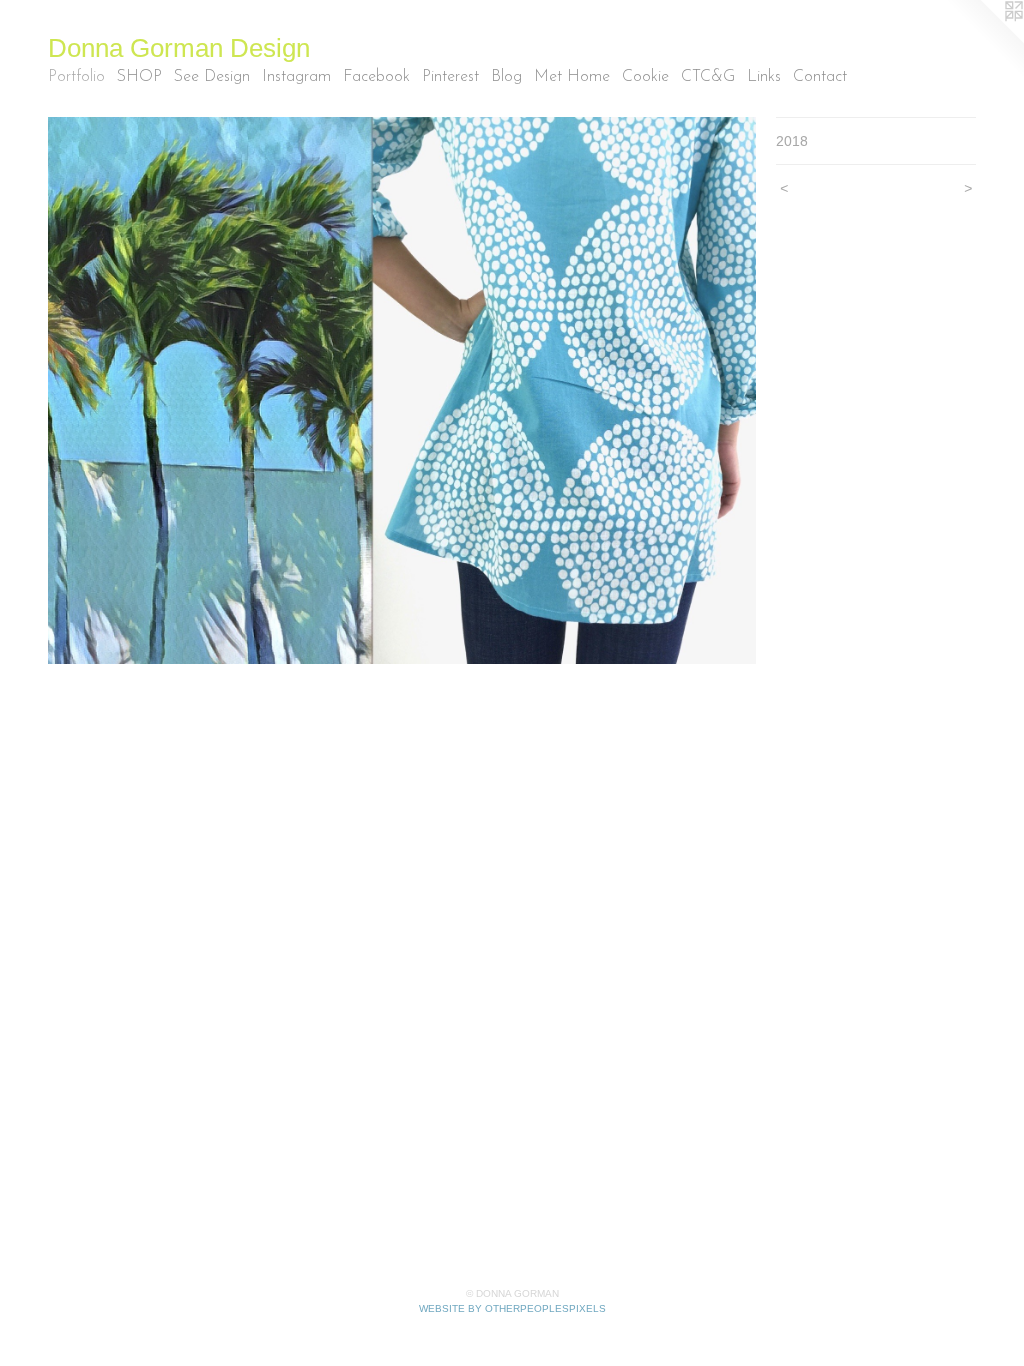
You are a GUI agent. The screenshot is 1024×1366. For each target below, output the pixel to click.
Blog (506, 77)
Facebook (376, 77)
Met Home (572, 77)
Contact (820, 77)
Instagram (296, 77)
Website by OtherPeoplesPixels (512, 1308)
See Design (212, 77)
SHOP (139, 77)
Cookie (645, 77)
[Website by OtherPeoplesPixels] (984, 40)
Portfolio (76, 77)
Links (764, 77)
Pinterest (450, 77)
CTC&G (708, 77)
